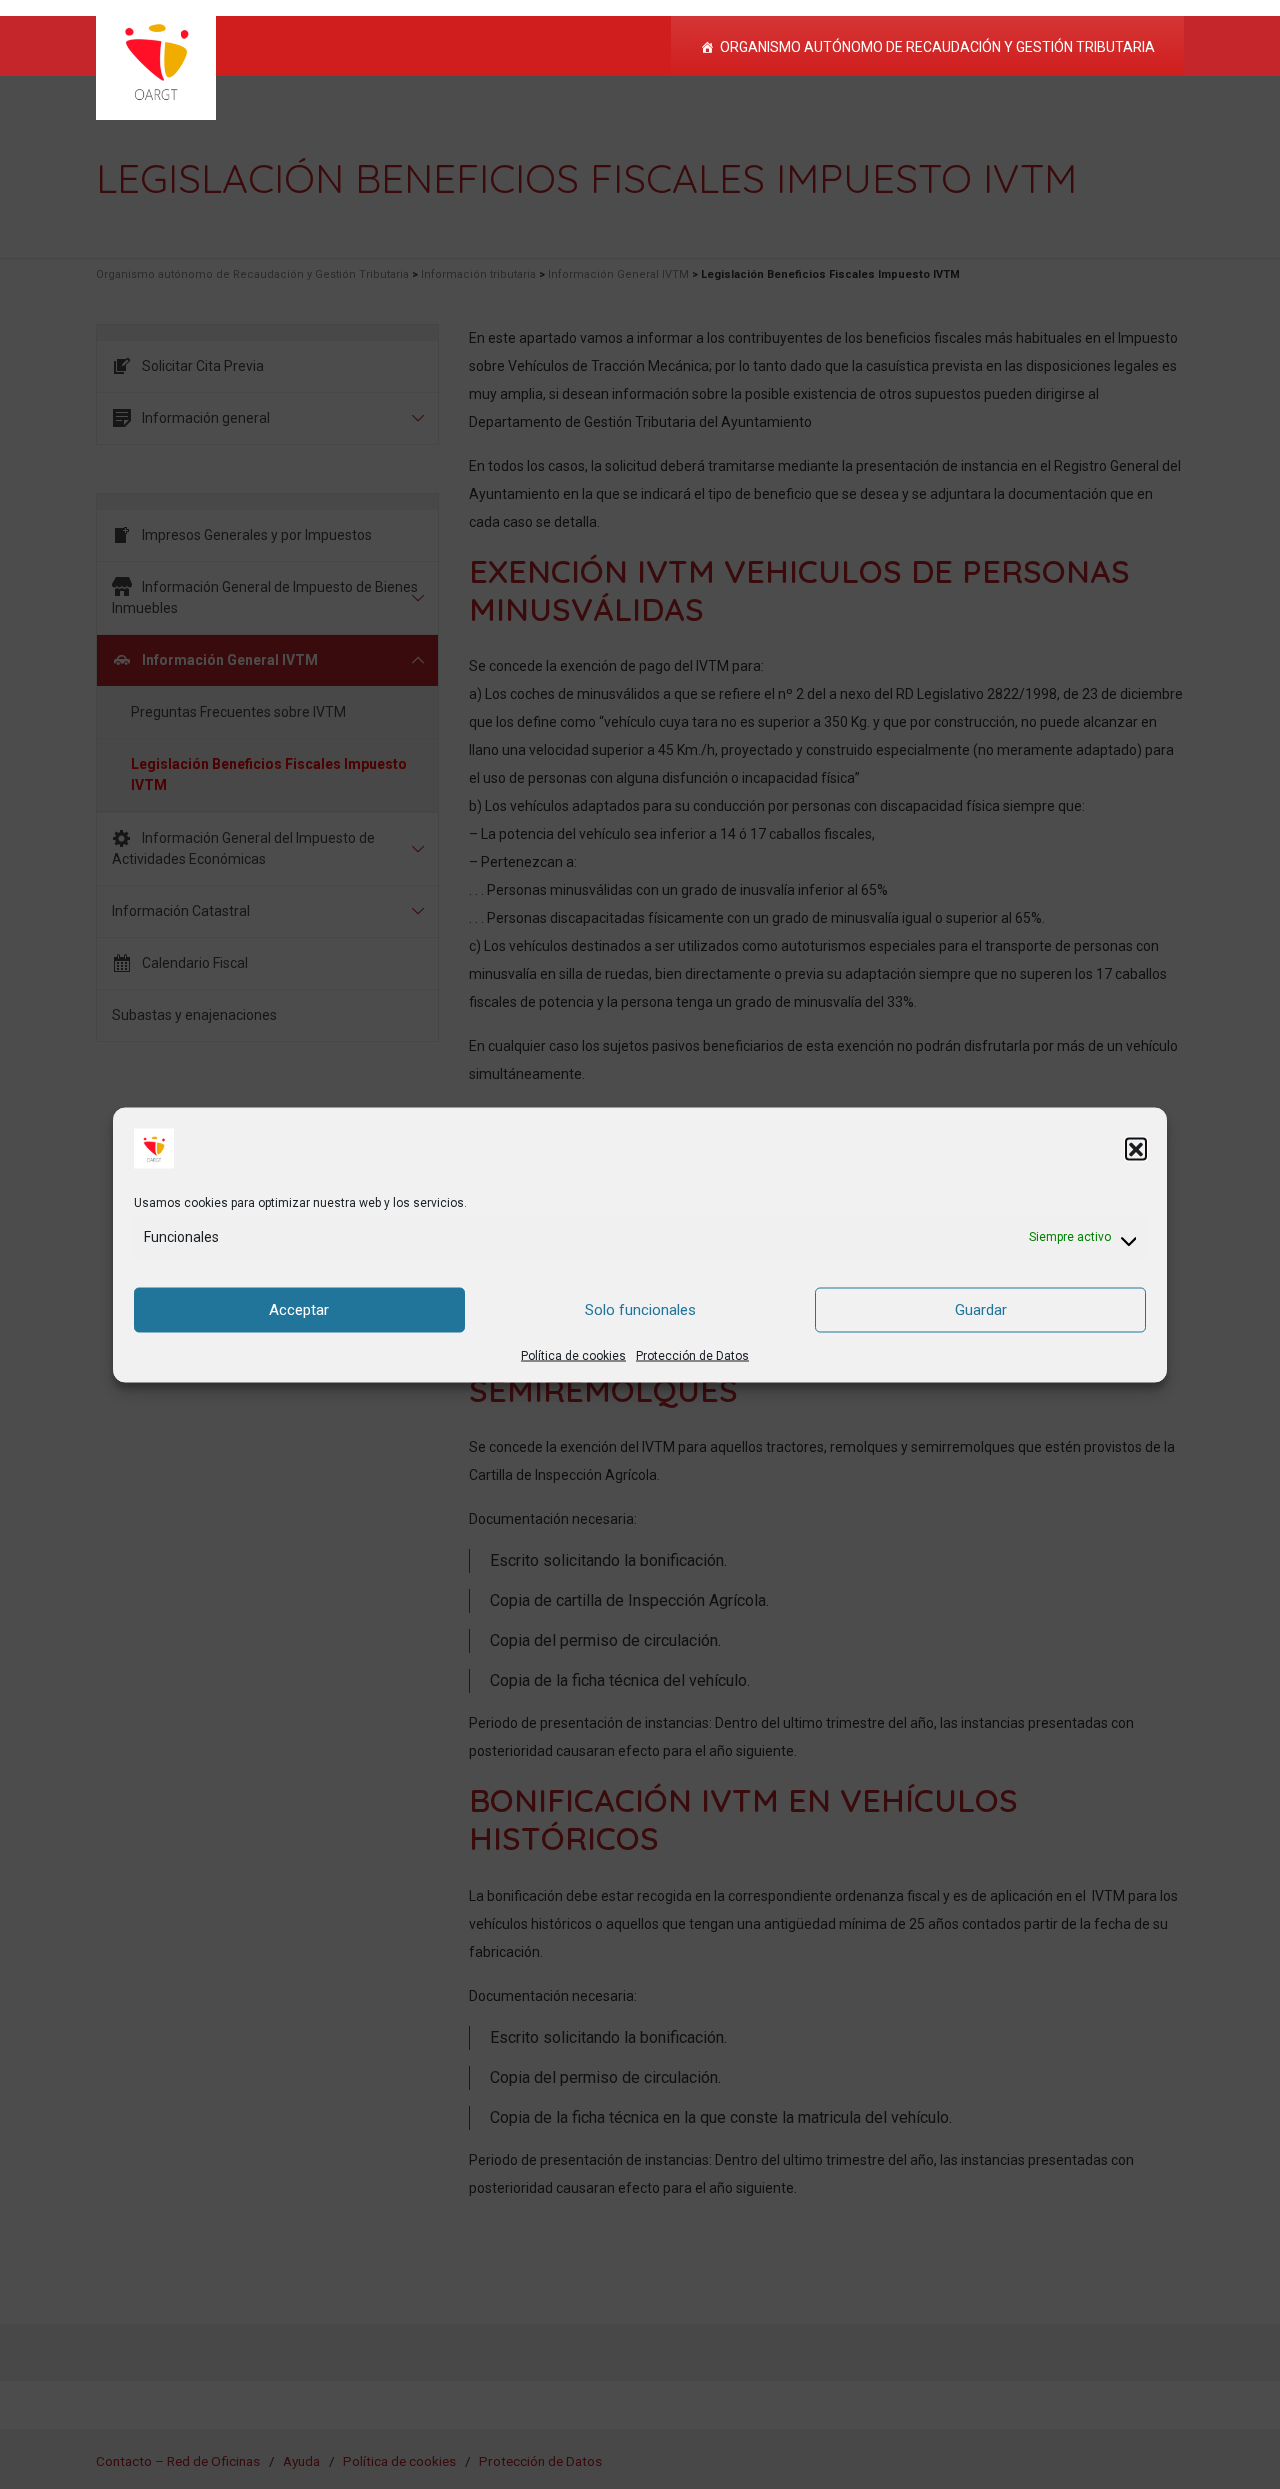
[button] (1136, 1148)
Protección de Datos (692, 1355)
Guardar (981, 1310)
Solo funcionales (640, 1310)
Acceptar (299, 1310)
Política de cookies (573, 1355)
